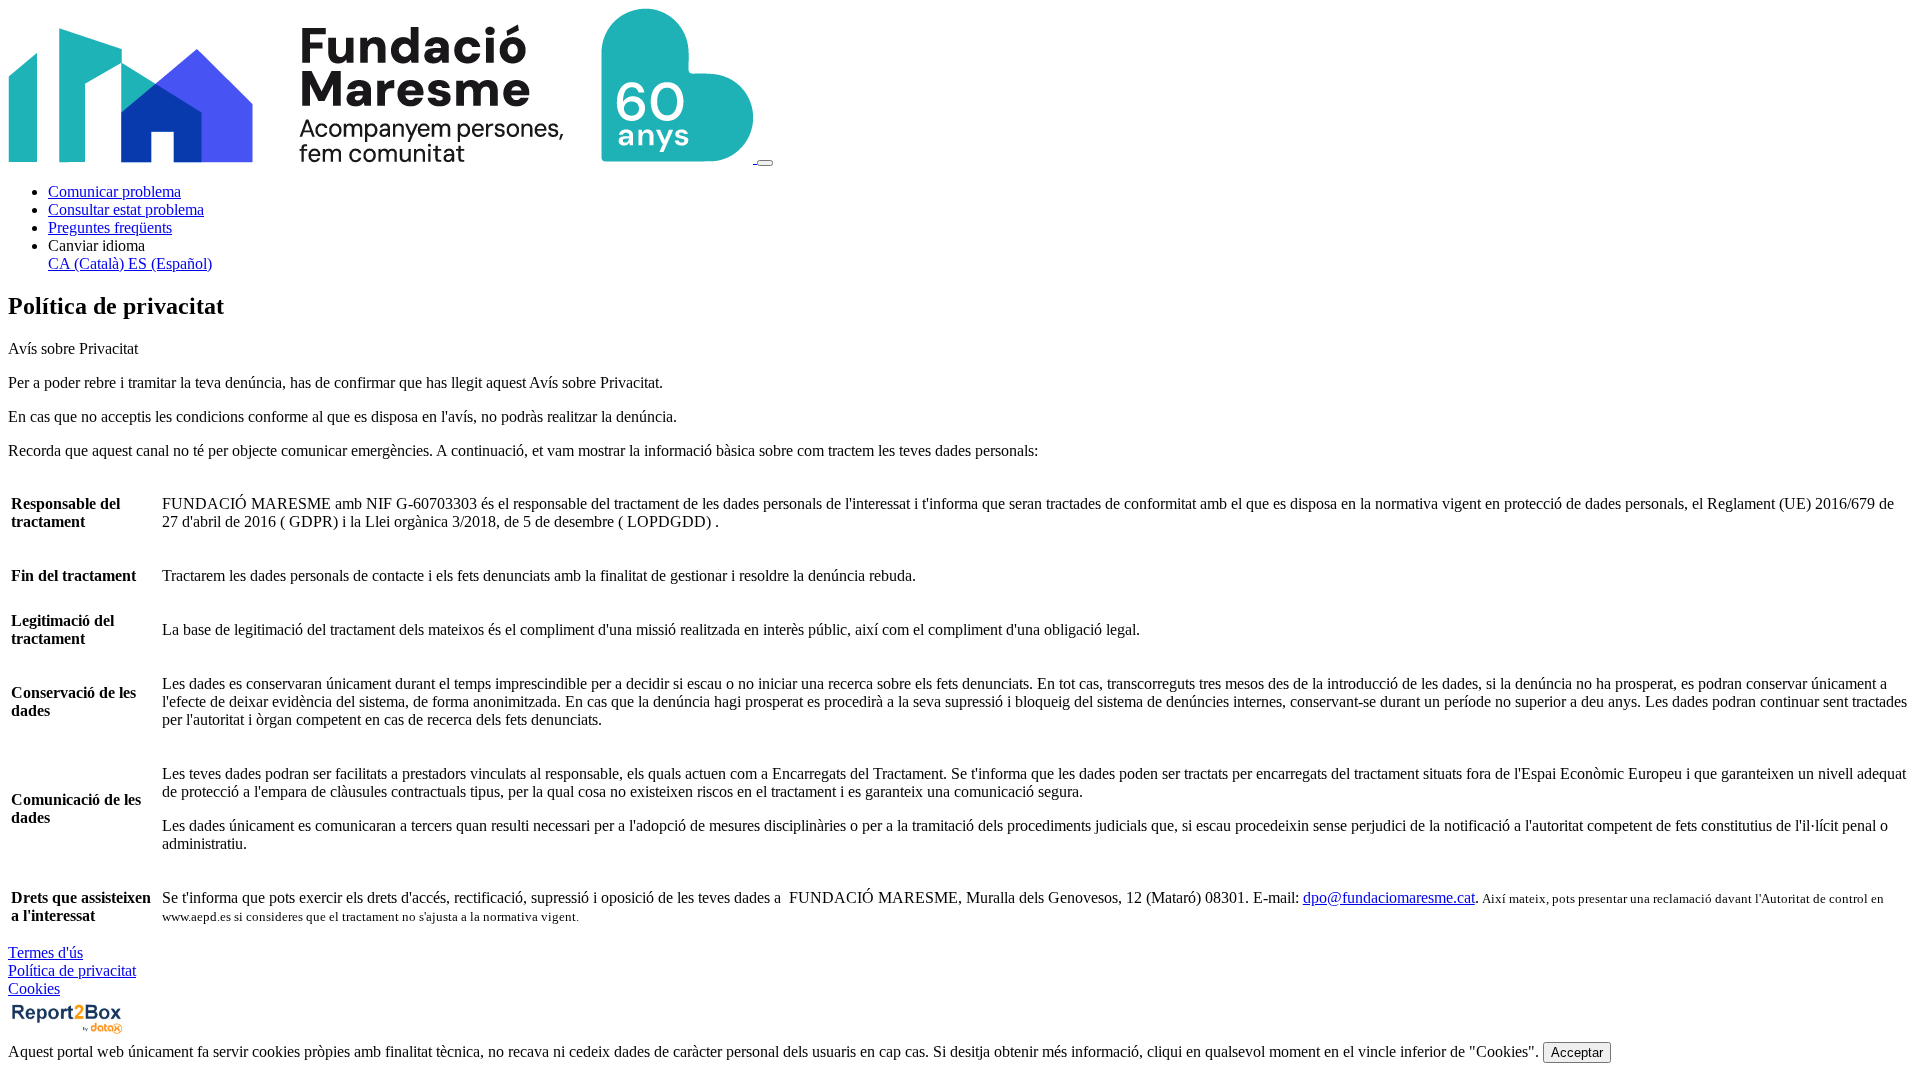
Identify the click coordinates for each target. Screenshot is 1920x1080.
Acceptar (1577, 1052)
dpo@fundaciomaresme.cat (1389, 897)
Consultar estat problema (126, 209)
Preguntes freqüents (110, 227)
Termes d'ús (45, 952)
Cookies (34, 988)
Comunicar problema (114, 191)
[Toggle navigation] (765, 163)
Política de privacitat (72, 970)
